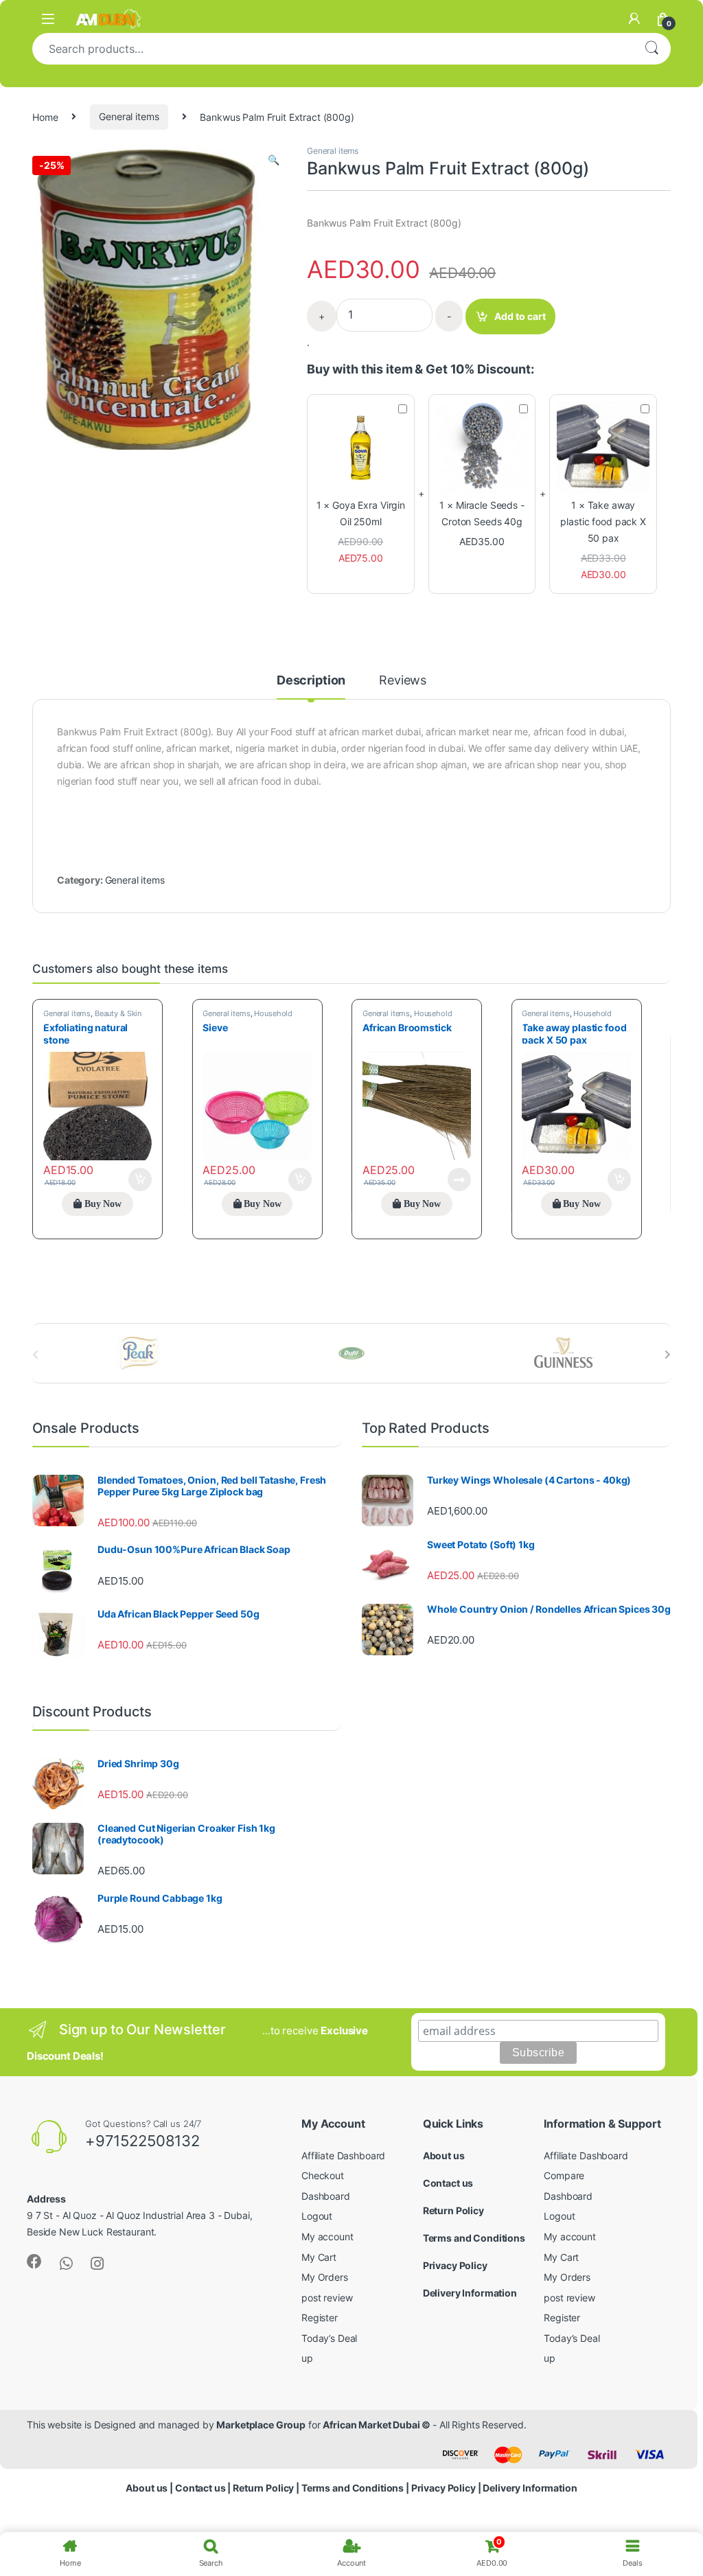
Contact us (448, 2183)
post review (327, 2298)
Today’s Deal (329, 2338)
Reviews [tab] (403, 681)
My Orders (325, 2277)
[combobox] (332, 49)
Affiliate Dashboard (343, 2155)
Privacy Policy (455, 2265)
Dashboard (326, 2196)
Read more (459, 1180)
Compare (564, 2175)
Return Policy (453, 2210)
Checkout (323, 2175)
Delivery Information (470, 2293)
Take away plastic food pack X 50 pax (603, 521)
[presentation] (668, 1355)
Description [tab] (311, 681)
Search (652, 49)
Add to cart (520, 316)
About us (444, 2155)
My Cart (319, 2257)
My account (327, 2236)
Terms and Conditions (474, 2238)
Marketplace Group (261, 2425)
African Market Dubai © (378, 2425)
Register (320, 2318)
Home (45, 116)
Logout (317, 2216)
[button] (274, 160)
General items (129, 116)
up (307, 2358)
